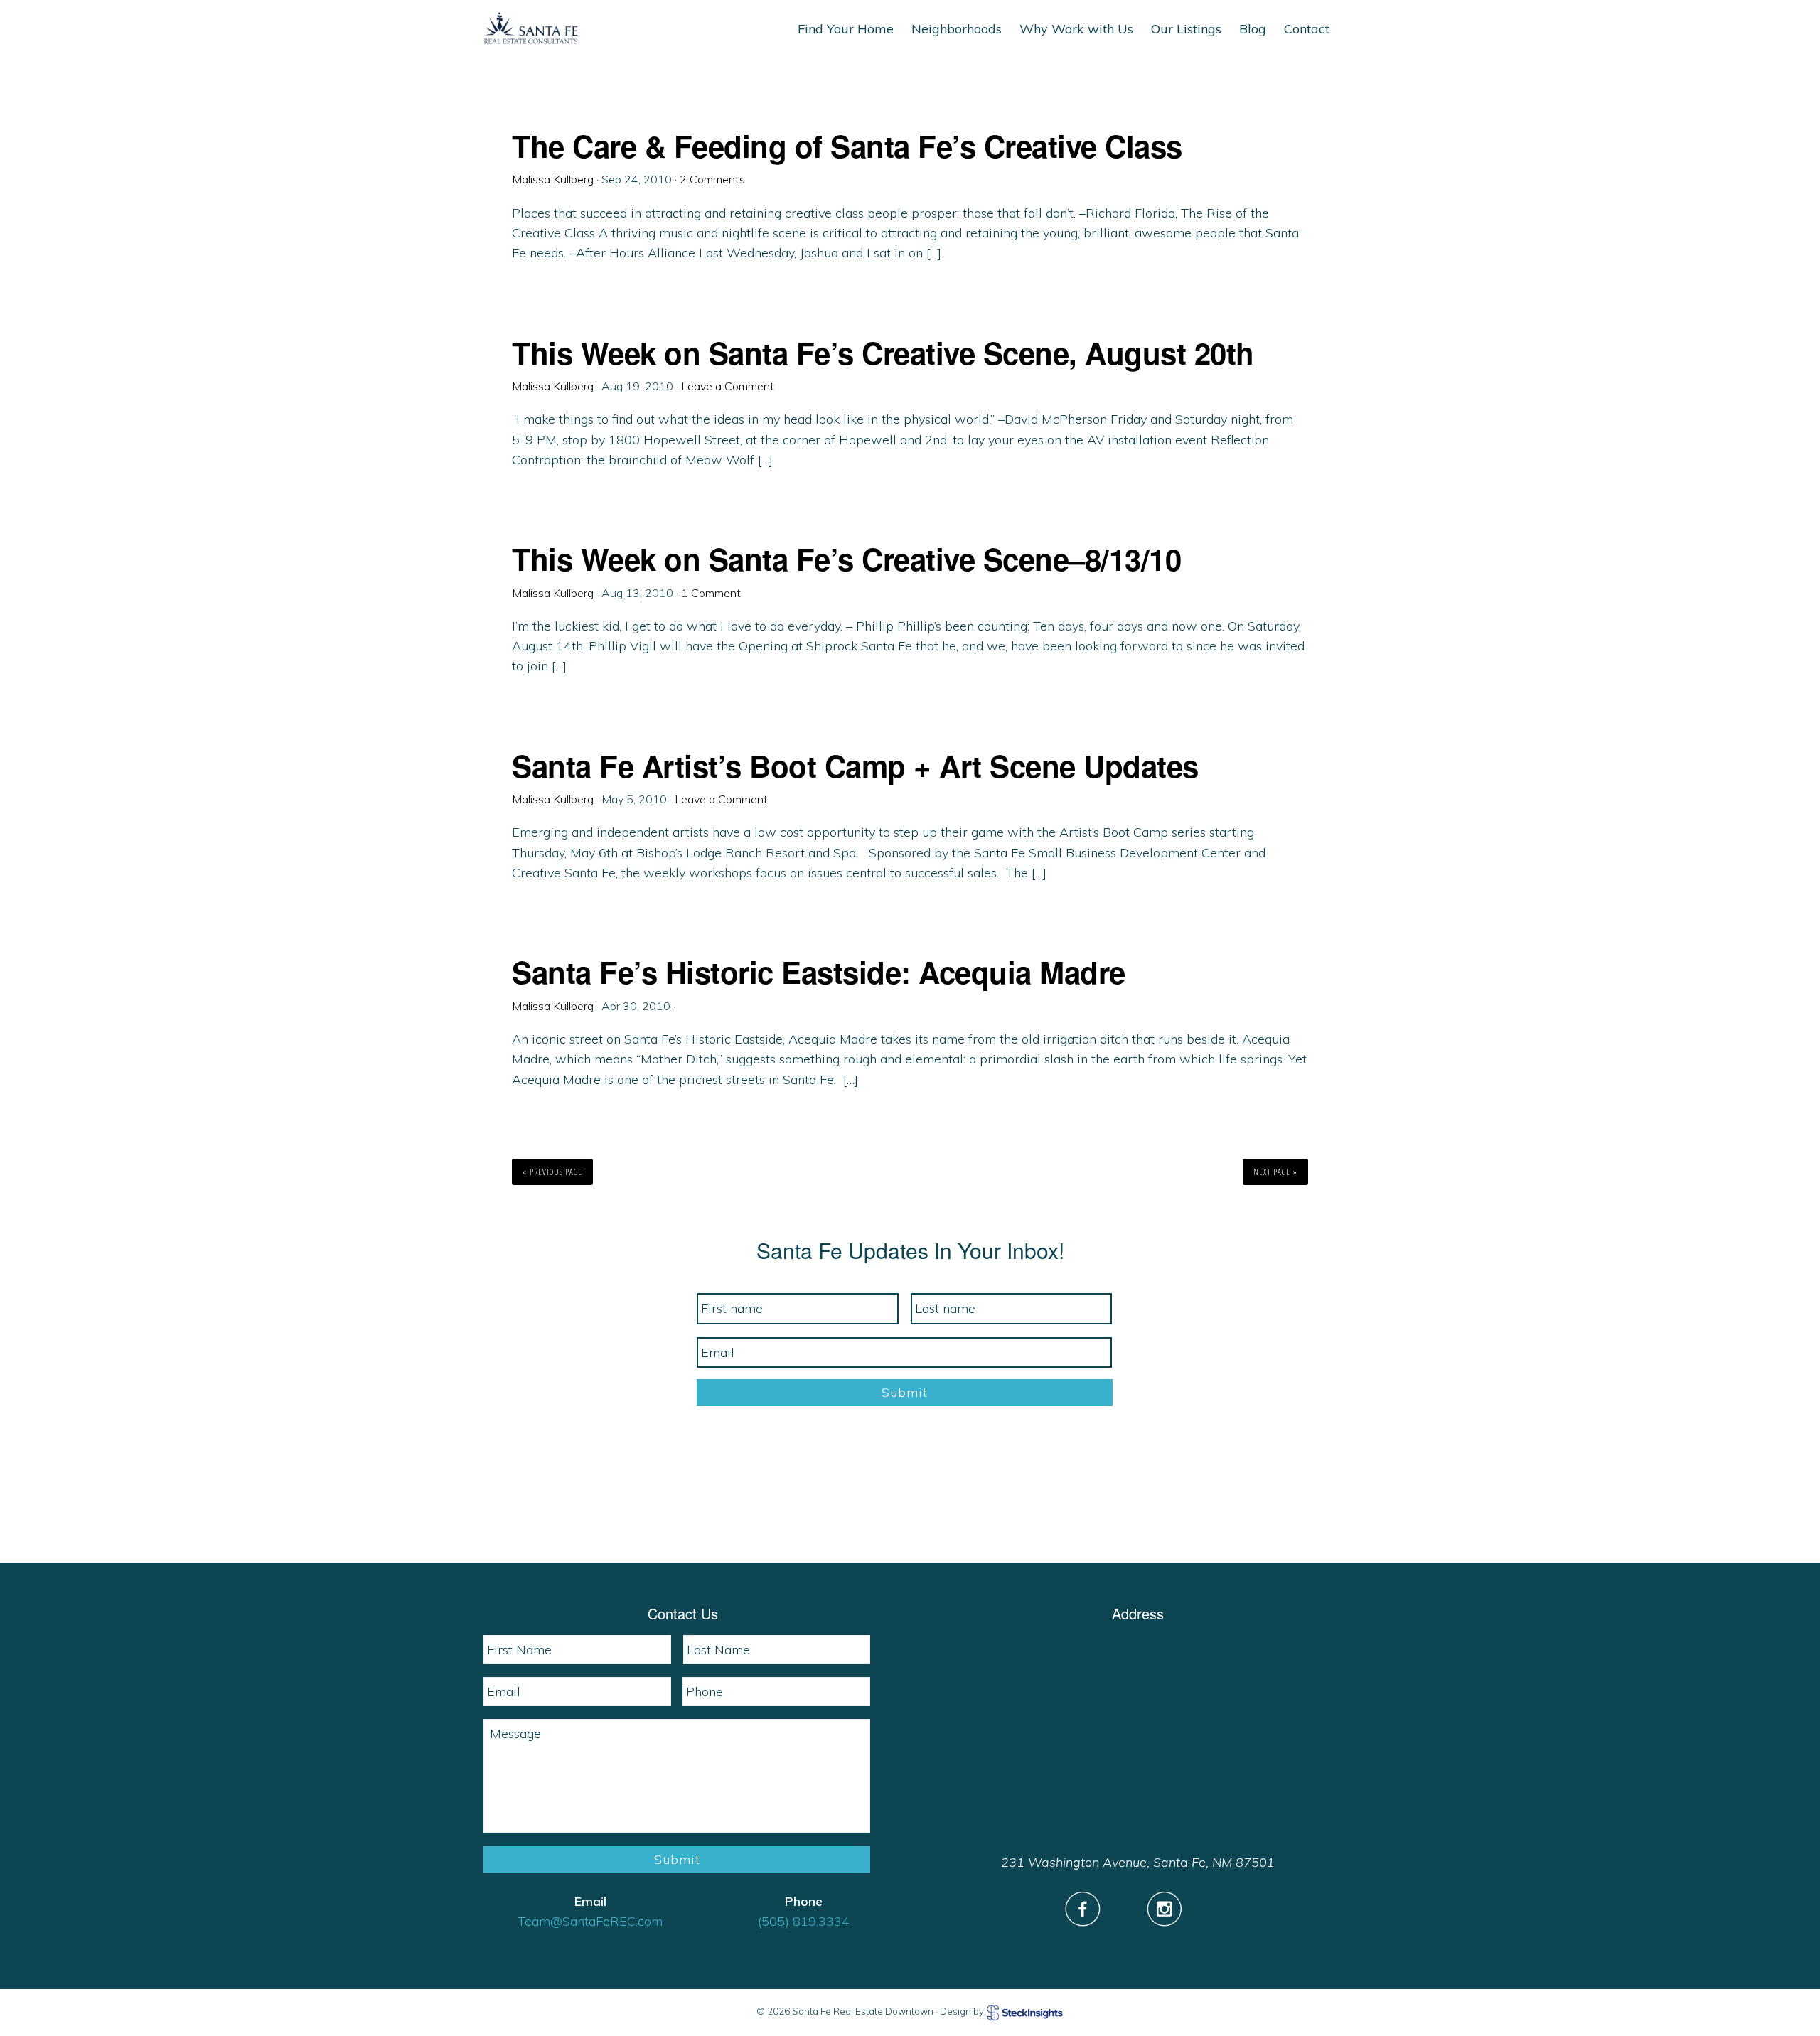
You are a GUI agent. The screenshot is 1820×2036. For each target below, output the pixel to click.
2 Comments (712, 179)
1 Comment (711, 593)
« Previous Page (552, 1172)
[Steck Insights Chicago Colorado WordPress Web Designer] (1025, 2012)
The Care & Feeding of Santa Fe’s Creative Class (847, 146)
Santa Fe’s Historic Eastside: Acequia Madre (819, 972)
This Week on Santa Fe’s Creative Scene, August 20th (883, 353)
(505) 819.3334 (804, 1921)
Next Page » (1275, 1172)
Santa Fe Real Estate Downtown (531, 28)
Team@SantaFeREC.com (590, 1921)
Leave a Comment (728, 386)
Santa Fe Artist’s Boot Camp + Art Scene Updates (855, 766)
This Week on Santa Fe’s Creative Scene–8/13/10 (846, 559)
